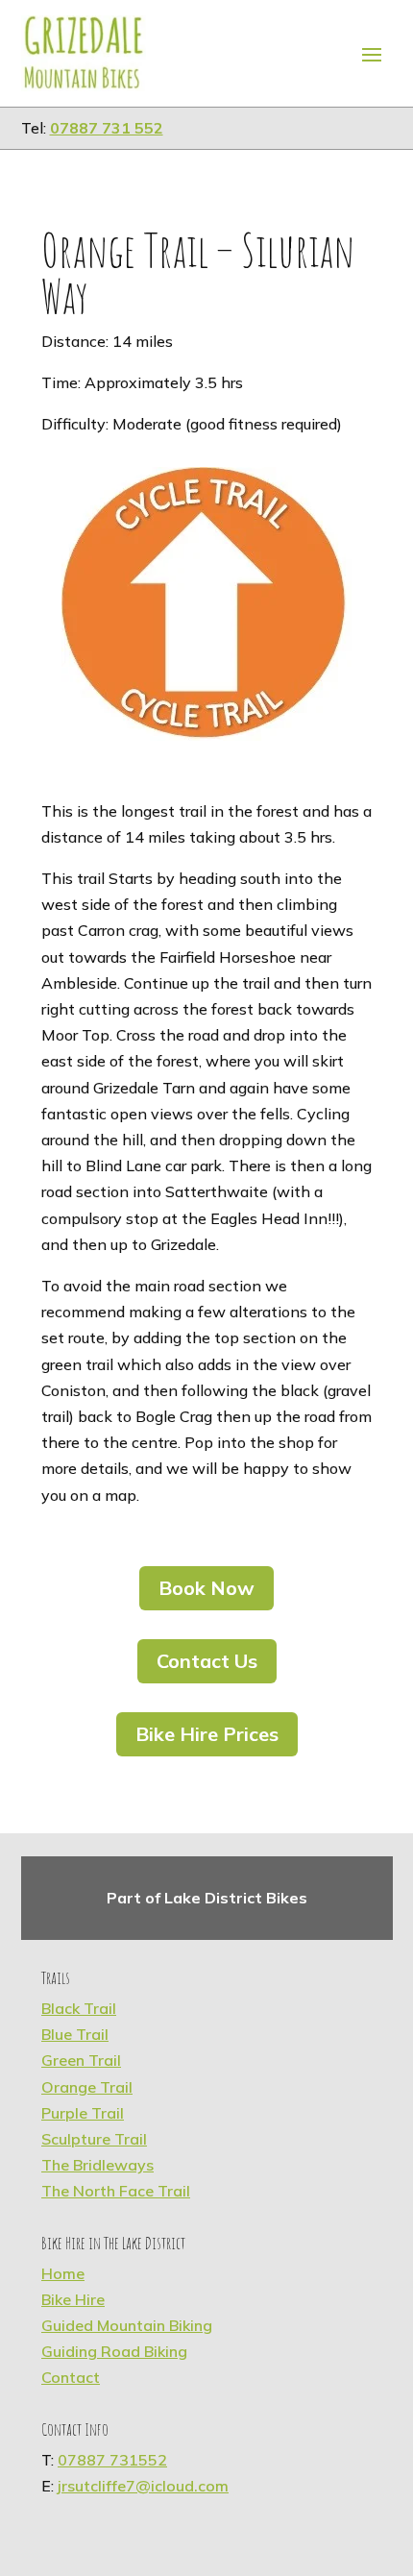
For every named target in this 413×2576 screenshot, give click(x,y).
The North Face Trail (116, 2191)
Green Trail (81, 2060)
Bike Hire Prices (207, 1734)
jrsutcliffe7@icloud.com (143, 2486)
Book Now (206, 1588)
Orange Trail (87, 2087)
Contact (71, 2377)
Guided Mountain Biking (127, 2325)
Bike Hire (73, 2299)
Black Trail (79, 2008)
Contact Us (207, 1661)
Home (63, 2273)
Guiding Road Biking (114, 2351)
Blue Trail (75, 2034)
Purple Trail (83, 2113)
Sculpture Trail (94, 2139)
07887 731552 (112, 2460)
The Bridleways (97, 2165)
